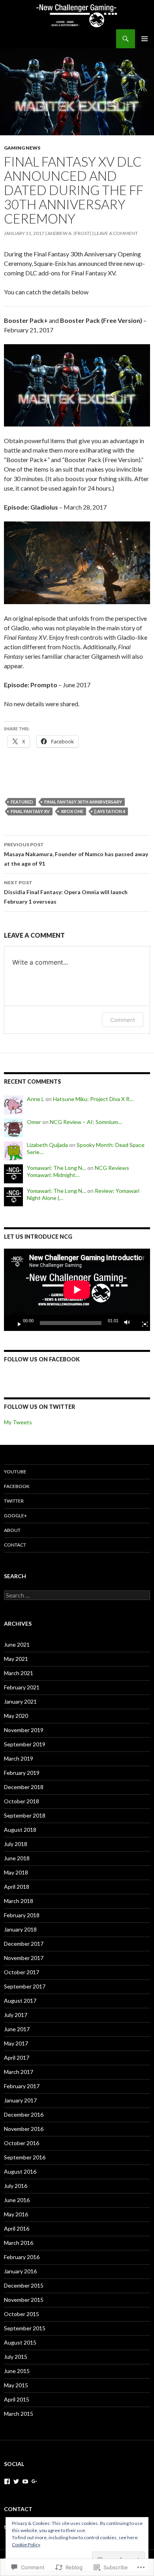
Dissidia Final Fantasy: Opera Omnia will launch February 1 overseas (66, 892)
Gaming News (22, 148)
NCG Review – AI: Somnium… (86, 1122)
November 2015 (24, 2300)
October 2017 (22, 1972)
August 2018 (20, 1830)
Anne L (36, 1099)
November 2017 (24, 1958)
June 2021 (17, 1644)
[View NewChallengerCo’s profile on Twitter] (16, 2481)
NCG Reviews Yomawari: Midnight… (78, 1171)
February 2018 (22, 1915)
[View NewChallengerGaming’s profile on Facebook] (7, 2481)
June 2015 (17, 2371)
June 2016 (17, 2200)
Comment (123, 1020)
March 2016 (19, 2243)
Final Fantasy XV (30, 811)
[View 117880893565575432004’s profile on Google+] (34, 2481)
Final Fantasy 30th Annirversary (83, 802)
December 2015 (24, 2285)
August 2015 (20, 2342)
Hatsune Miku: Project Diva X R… (93, 1099)
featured (22, 802)
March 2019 (19, 1758)
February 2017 (22, 2086)
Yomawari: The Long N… (56, 1168)
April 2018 (17, 1887)
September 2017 (25, 1986)
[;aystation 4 (110, 811)
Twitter (14, 1501)
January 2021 (20, 1701)
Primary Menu (145, 39)
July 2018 (16, 1844)
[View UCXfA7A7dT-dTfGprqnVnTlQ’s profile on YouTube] (25, 2481)
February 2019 (22, 1773)
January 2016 (20, 2271)
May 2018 (16, 1872)
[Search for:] (77, 1595)
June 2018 (17, 1858)
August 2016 (20, 2171)
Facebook (17, 1486)
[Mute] (129, 1323)
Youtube (15, 1472)
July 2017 (16, 2015)
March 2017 (19, 2072)
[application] (77, 1290)
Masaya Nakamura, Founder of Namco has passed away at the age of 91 (76, 854)
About (12, 1530)
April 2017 (17, 2058)
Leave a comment (116, 233)
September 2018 (25, 1815)
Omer (34, 1122)
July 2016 (16, 2186)
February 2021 (22, 1687)
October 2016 (22, 2143)
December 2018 (24, 1787)
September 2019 (25, 1744)
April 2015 (17, 2399)
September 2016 (25, 2157)
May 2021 (16, 1659)
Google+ (15, 1515)
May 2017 (16, 2043)
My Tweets (18, 1422)
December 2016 (24, 2114)
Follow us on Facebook (42, 1359)
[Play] (16, 1323)
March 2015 (19, 2414)
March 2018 (19, 1901)
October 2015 (22, 2314)
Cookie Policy (26, 2545)
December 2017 (24, 1944)
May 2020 (16, 1716)
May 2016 (16, 2214)
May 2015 (16, 2385)
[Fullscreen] (142, 1323)
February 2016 (22, 2257)
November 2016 (24, 2129)
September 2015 (25, 2328)
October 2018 (22, 1801)
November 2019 (24, 1730)
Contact (15, 1545)
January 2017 (20, 2100)
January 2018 (20, 1929)
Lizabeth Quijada (47, 1145)
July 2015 (16, 2357)
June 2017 (17, 2029)
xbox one (72, 811)
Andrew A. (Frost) (69, 233)
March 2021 (19, 1673)
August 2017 (20, 2001)
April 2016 (17, 2228)
